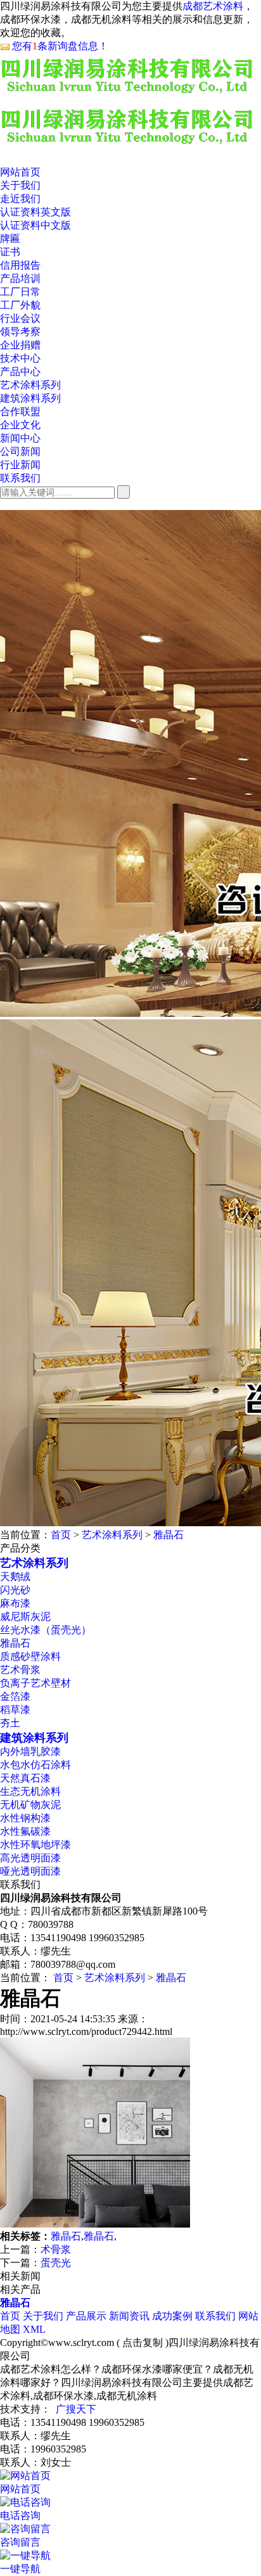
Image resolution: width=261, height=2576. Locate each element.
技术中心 (20, 358)
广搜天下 (76, 2409)
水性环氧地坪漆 (35, 1845)
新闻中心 (20, 438)
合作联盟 (20, 411)
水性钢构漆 (25, 1818)
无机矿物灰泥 (30, 1805)
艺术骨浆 (20, 1670)
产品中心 (20, 372)
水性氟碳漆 (25, 1831)
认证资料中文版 (35, 225)
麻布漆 (15, 1603)
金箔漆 (15, 1696)
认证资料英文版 (35, 212)
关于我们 (20, 185)
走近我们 (20, 199)
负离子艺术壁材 (35, 1683)
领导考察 (20, 332)
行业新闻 (20, 465)
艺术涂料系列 (30, 385)
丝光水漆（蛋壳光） (46, 1630)
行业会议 (20, 318)
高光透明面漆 (30, 1858)
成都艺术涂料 (213, 6)
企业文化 (20, 425)
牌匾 (10, 239)
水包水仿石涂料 (35, 1765)
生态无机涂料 (30, 1791)
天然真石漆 (25, 1778)
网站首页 (20, 172)
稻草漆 (15, 1710)
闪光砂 (15, 1590)
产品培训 (20, 278)
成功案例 (172, 2316)
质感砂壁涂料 (30, 1656)
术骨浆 (56, 2249)
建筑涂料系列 (30, 398)
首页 (61, 1535)
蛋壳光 (56, 2263)
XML (34, 2329)
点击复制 (143, 2343)
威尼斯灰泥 (25, 1616)
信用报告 (20, 265)
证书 (10, 252)
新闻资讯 (129, 2316)
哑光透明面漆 (30, 1871)
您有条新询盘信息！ (60, 46)
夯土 (10, 1723)
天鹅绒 (15, 1577)
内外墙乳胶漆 (30, 1751)
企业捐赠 (20, 345)
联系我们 (20, 478)
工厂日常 (20, 292)
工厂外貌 (20, 305)
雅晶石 (169, 1535)
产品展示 (86, 2316)
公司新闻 (20, 451)
